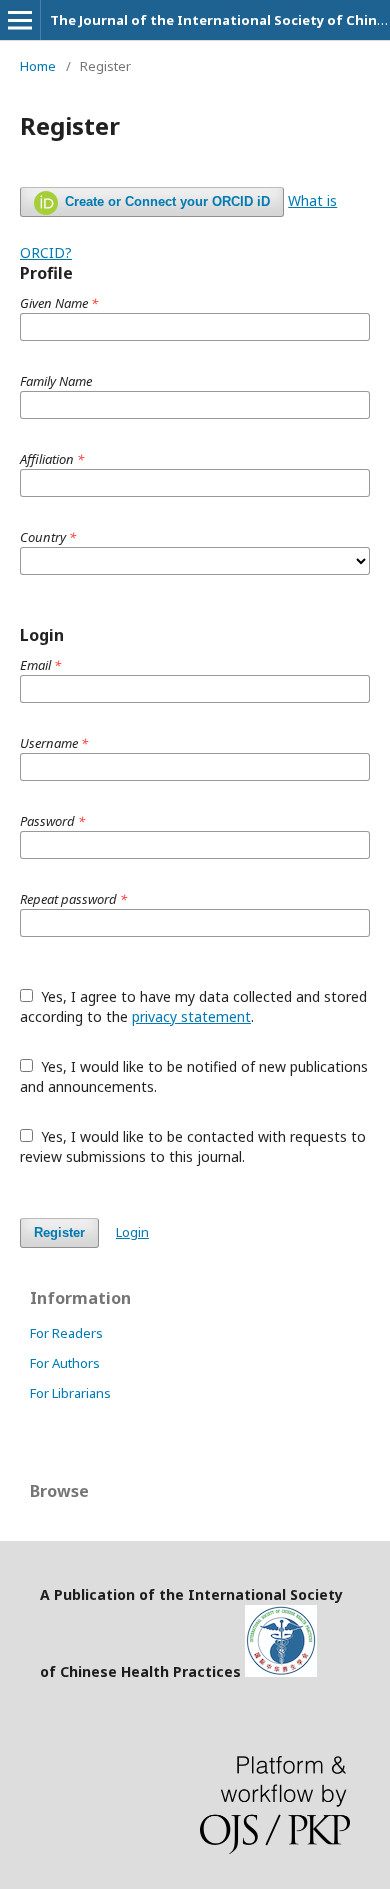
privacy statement (191, 1016)
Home (38, 66)
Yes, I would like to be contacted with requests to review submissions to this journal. (193, 1146)
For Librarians (70, 1393)
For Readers (66, 1333)
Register (59, 1232)
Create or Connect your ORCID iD (165, 201)
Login (132, 1232)
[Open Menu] (20, 20)
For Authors (65, 1363)
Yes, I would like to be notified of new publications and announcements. (194, 1076)
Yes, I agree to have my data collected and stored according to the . (193, 1006)
